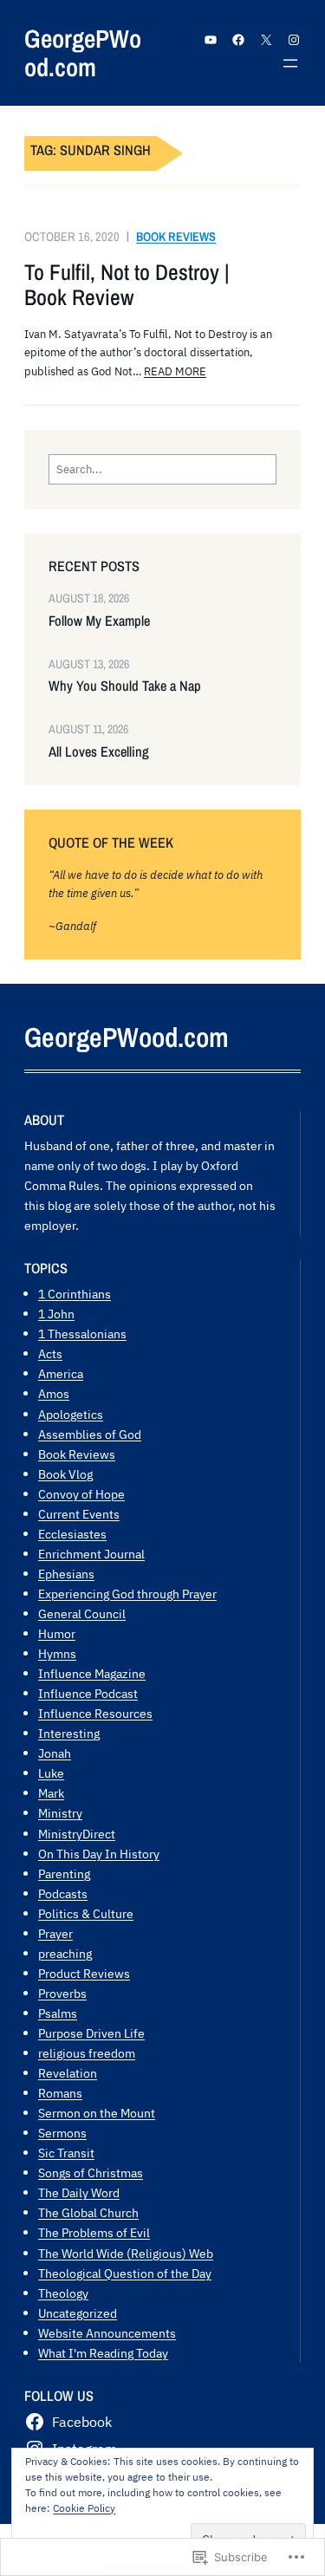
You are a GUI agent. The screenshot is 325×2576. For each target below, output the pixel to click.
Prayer (55, 1933)
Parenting (64, 1873)
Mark (51, 1793)
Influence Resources (95, 1713)
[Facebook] (238, 40)
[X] (266, 40)
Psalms (58, 2013)
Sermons (62, 2133)
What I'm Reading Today (103, 2353)
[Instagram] (294, 40)
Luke (51, 1773)
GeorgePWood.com (83, 53)
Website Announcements (107, 2333)
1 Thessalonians (82, 1334)
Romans (60, 2093)
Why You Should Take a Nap (125, 686)
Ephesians (66, 1574)
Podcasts (63, 1893)
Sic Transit (66, 2153)
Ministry (60, 1813)
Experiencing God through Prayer (127, 1594)
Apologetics (71, 1414)
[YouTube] (211, 40)
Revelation (68, 2073)
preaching (65, 1953)
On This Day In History (99, 1854)
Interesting (69, 1733)
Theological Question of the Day (125, 2273)
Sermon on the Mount (97, 2113)
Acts (50, 1353)
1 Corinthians (75, 1294)
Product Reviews (84, 1973)
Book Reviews (176, 236)
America (61, 1373)
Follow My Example (99, 621)
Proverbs (62, 1993)
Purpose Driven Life (91, 2033)
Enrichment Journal (91, 1554)
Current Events (79, 1514)
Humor (57, 1633)
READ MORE (175, 371)
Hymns (57, 1653)
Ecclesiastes (72, 1534)
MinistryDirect (77, 1834)
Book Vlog (65, 1474)
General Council (82, 1613)
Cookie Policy (84, 2508)
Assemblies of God (90, 1434)
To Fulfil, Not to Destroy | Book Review (127, 286)
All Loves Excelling (99, 752)
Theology (63, 2293)
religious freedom (87, 2053)
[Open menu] (290, 63)
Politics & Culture (86, 1913)
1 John (56, 1314)
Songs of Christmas (91, 2173)
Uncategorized (78, 2313)
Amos (54, 1393)
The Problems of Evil (94, 2232)
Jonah (55, 1753)
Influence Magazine (92, 1673)
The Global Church (88, 2212)
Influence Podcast (88, 1693)
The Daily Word (79, 2192)
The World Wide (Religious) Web (126, 2253)
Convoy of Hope (81, 1494)
